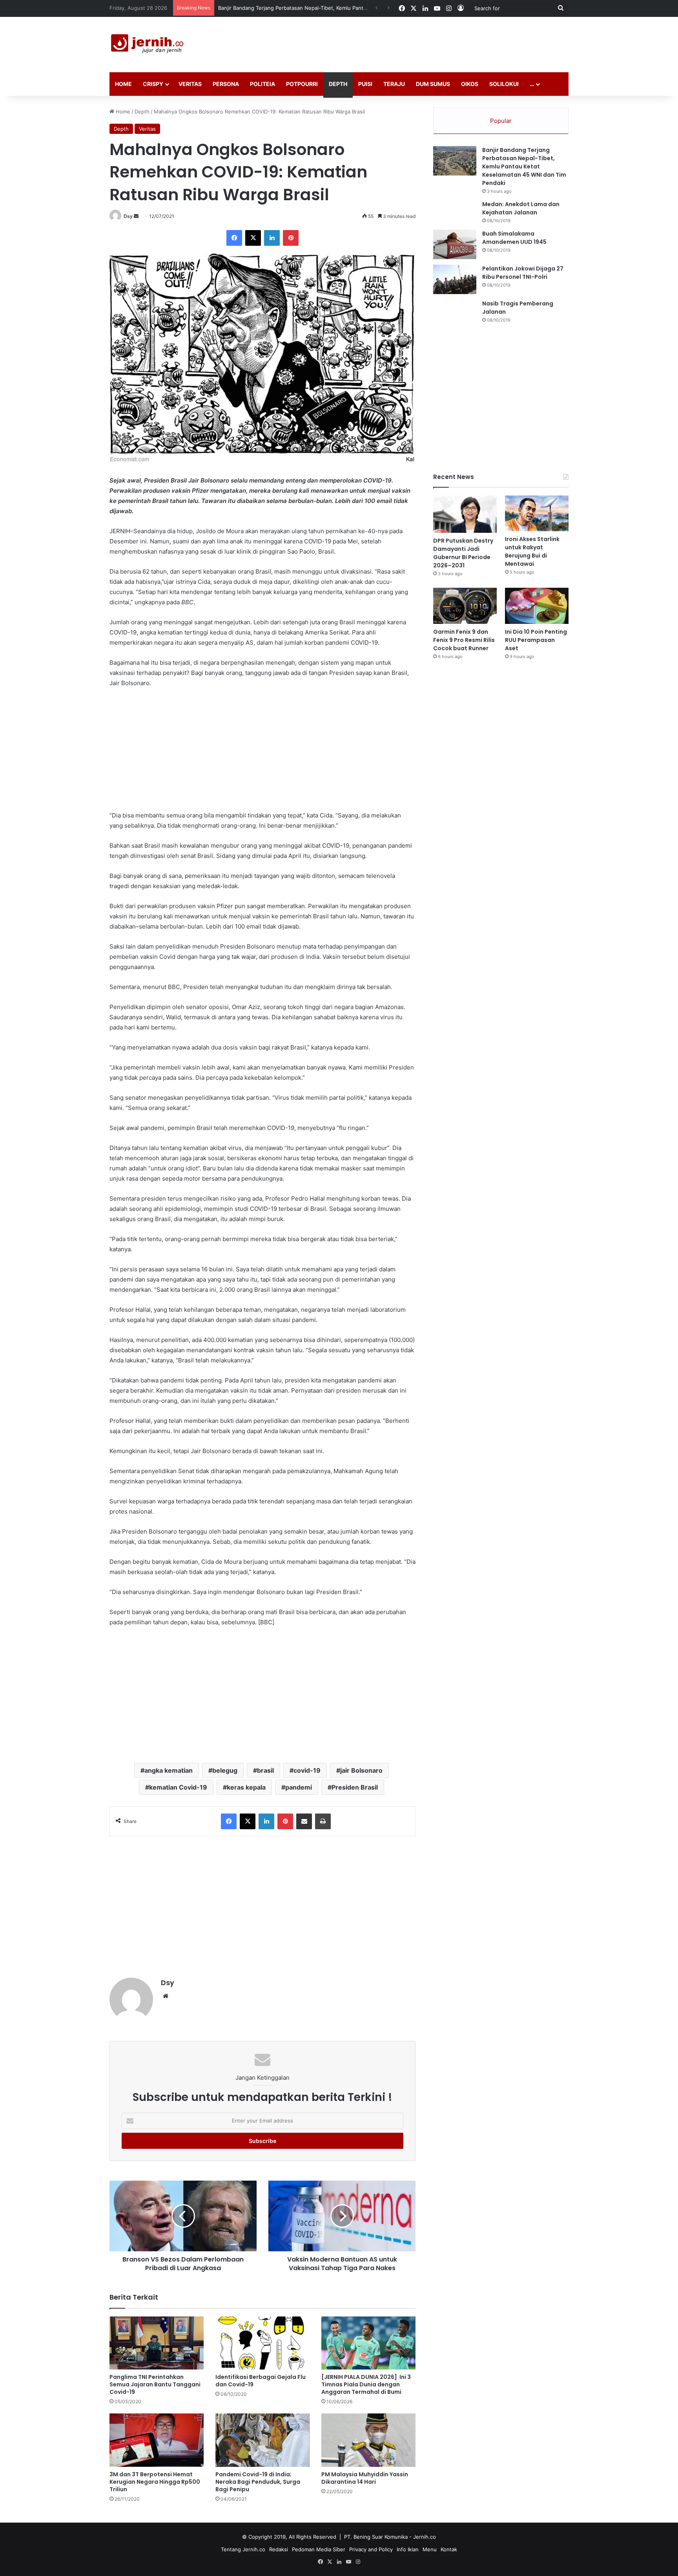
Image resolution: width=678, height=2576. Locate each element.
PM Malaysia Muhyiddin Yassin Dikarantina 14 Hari (365, 2478)
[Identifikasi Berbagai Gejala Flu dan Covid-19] (262, 2343)
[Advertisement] (417, 42)
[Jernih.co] (149, 45)
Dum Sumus (433, 84)
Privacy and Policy (371, 2549)
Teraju (394, 84)
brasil (265, 1770)
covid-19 (307, 1770)
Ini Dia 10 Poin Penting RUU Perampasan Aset (536, 640)
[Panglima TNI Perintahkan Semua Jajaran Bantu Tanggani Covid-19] (157, 2343)
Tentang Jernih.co (243, 2549)
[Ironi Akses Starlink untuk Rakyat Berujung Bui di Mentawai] (537, 513)
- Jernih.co (423, 2537)
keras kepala (246, 1787)
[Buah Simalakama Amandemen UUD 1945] (455, 244)
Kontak (449, 2549)
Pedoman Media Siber (319, 2549)
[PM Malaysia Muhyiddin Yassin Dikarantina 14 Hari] (368, 2440)
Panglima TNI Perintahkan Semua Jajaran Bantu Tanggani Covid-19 (155, 2384)
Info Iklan (408, 2549)
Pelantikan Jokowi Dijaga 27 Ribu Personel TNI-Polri (523, 273)
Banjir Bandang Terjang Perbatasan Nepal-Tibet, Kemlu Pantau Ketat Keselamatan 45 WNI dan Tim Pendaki (524, 166)
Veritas (190, 84)
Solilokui (504, 84)
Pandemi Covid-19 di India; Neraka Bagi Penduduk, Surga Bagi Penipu (258, 2482)
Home (123, 84)
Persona (226, 84)
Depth (338, 84)
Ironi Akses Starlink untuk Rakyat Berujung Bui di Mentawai (532, 551)
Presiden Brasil (355, 1787)
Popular (501, 121)
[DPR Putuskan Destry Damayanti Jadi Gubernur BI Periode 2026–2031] (465, 514)
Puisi (365, 84)
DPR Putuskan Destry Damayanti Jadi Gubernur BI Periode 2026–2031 (303, 8)
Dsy (128, 216)
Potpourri (302, 84)
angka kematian (169, 1770)
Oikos (470, 84)
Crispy (153, 84)
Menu (430, 2549)
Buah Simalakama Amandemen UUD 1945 (514, 238)
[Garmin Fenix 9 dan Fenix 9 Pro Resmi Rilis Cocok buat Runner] (465, 606)
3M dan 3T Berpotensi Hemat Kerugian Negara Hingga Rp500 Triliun (155, 2482)
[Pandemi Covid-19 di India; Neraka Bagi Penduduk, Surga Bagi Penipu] (262, 2440)
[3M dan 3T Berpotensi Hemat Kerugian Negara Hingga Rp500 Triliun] (157, 2440)
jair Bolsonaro (361, 1770)
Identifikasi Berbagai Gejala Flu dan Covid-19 (261, 2381)
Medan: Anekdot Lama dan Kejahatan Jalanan (521, 208)
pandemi (299, 1787)
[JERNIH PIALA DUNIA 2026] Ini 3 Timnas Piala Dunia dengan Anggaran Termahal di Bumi (366, 2384)
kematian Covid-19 (178, 1787)
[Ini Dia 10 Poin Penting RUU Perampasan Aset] (537, 606)
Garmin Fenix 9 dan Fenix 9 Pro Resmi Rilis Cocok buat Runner (464, 640)
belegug (225, 1770)
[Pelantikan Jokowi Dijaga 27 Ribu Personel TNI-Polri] (455, 279)
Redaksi (279, 2549)
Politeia (262, 84)
